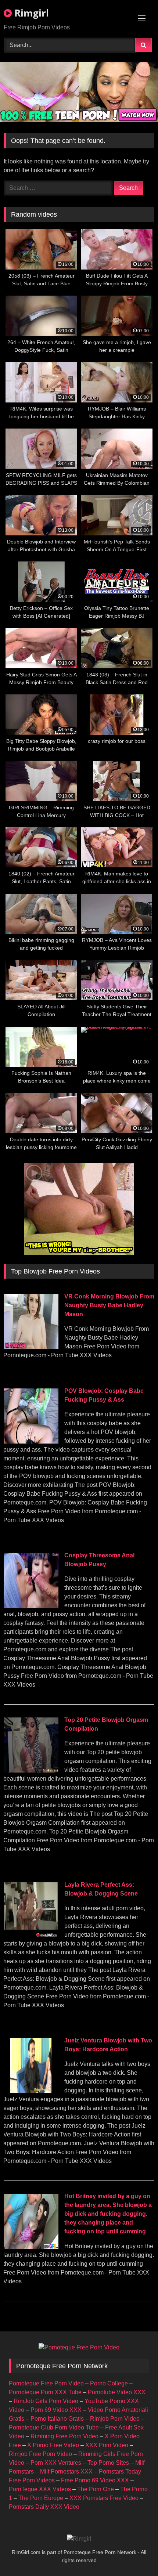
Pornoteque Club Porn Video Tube (54, 2427)
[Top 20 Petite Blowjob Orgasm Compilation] (31, 1771)
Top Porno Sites (108, 2463)
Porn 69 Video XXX (56, 2410)
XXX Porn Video (107, 2445)
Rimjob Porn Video (115, 2419)
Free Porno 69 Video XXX (95, 2480)
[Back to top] (135, 2554)
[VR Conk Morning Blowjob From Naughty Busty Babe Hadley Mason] (31, 1347)
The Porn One (96, 2489)
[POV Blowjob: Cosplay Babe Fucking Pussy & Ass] (31, 1441)
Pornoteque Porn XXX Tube (45, 2392)
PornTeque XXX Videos (40, 2489)
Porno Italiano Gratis (57, 2419)
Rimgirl (30, 13)
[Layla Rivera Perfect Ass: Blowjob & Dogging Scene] (31, 1935)
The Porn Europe (41, 2498)
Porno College (109, 2383)
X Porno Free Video (53, 2445)
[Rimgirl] (79, 2539)
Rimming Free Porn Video (64, 2436)
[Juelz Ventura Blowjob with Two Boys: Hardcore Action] (31, 2091)
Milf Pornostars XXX (66, 2472)
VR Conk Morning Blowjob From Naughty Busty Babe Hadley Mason (109, 1305)
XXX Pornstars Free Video (104, 2498)
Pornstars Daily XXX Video (44, 2507)
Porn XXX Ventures (56, 2463)
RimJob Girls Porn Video (46, 2401)
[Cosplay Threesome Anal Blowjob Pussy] (31, 1606)
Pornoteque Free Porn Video (46, 2383)
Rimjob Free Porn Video (40, 2454)
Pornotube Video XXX (117, 2392)
